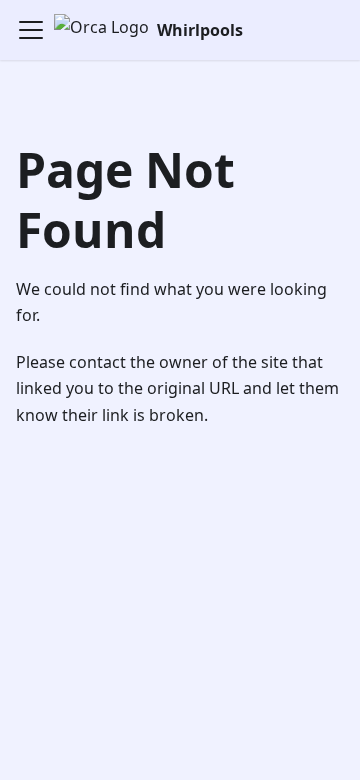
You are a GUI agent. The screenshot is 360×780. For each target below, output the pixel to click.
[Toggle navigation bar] (31, 30)
